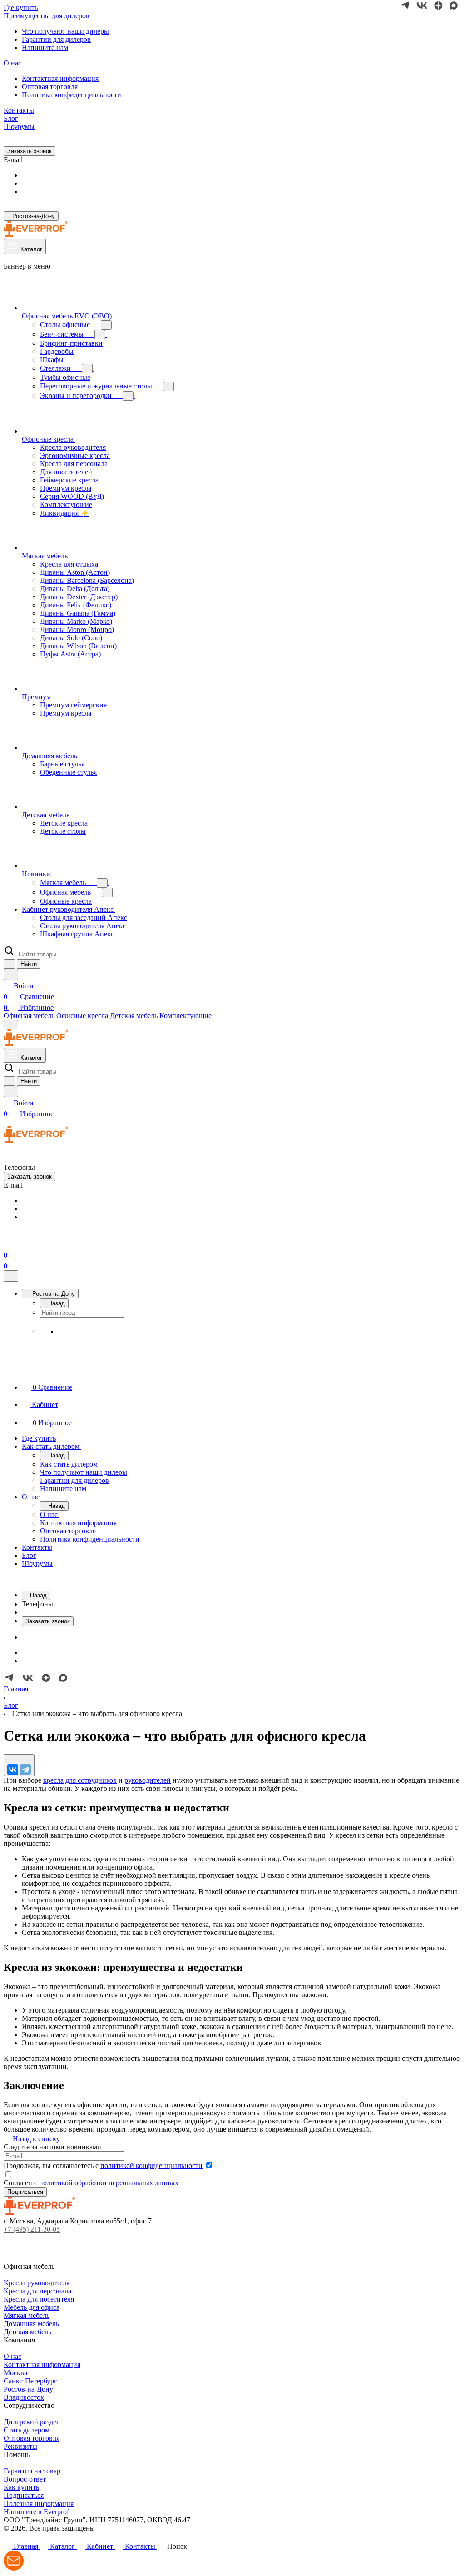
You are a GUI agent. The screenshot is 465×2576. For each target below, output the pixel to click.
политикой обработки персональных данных (109, 2183)
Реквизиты (20, 2446)
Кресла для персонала (37, 2291)
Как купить (21, 2487)
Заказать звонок (30, 151)
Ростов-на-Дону (28, 2389)
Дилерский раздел (32, 2422)
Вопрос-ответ (25, 2479)
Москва (15, 2373)
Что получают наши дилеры (65, 31)
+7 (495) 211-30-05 (32, 2229)
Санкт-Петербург (30, 2381)
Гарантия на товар (32, 2471)
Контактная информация (60, 78)
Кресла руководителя (37, 2283)
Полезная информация (39, 2504)
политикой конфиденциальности (151, 2166)
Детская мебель (27, 2332)
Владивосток (24, 2397)
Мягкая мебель (27, 2315)
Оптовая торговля (50, 87)
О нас (12, 2356)
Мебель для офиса (32, 2307)
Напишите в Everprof (36, 2512)
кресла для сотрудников (80, 1780)
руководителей (148, 1780)
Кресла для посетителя (39, 2299)
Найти (29, 964)
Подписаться (24, 2495)
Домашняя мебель (31, 2324)
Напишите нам (45, 47)
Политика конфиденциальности (72, 95)
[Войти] (8, 1244)
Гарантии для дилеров (56, 39)
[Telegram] (25, 1770)
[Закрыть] (11, 1276)
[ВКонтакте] (13, 1770)
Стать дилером (27, 2430)
